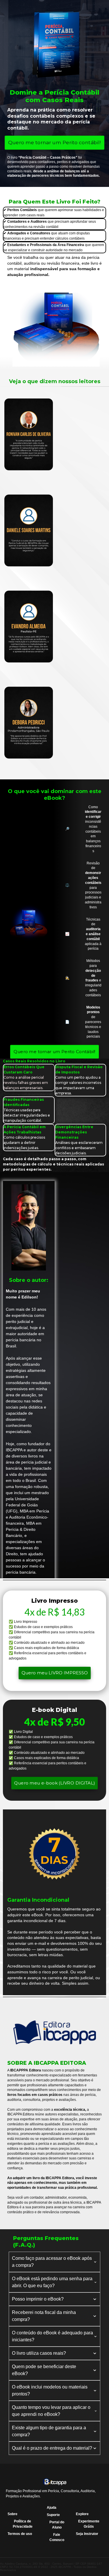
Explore (82, 2514)
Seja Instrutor (87, 2534)
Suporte (53, 2515)
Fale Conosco (57, 2537)
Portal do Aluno (57, 2525)
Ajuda (52, 2508)
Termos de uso (20, 2534)
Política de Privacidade (23, 2524)
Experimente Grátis (89, 2524)
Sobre (12, 2514)
